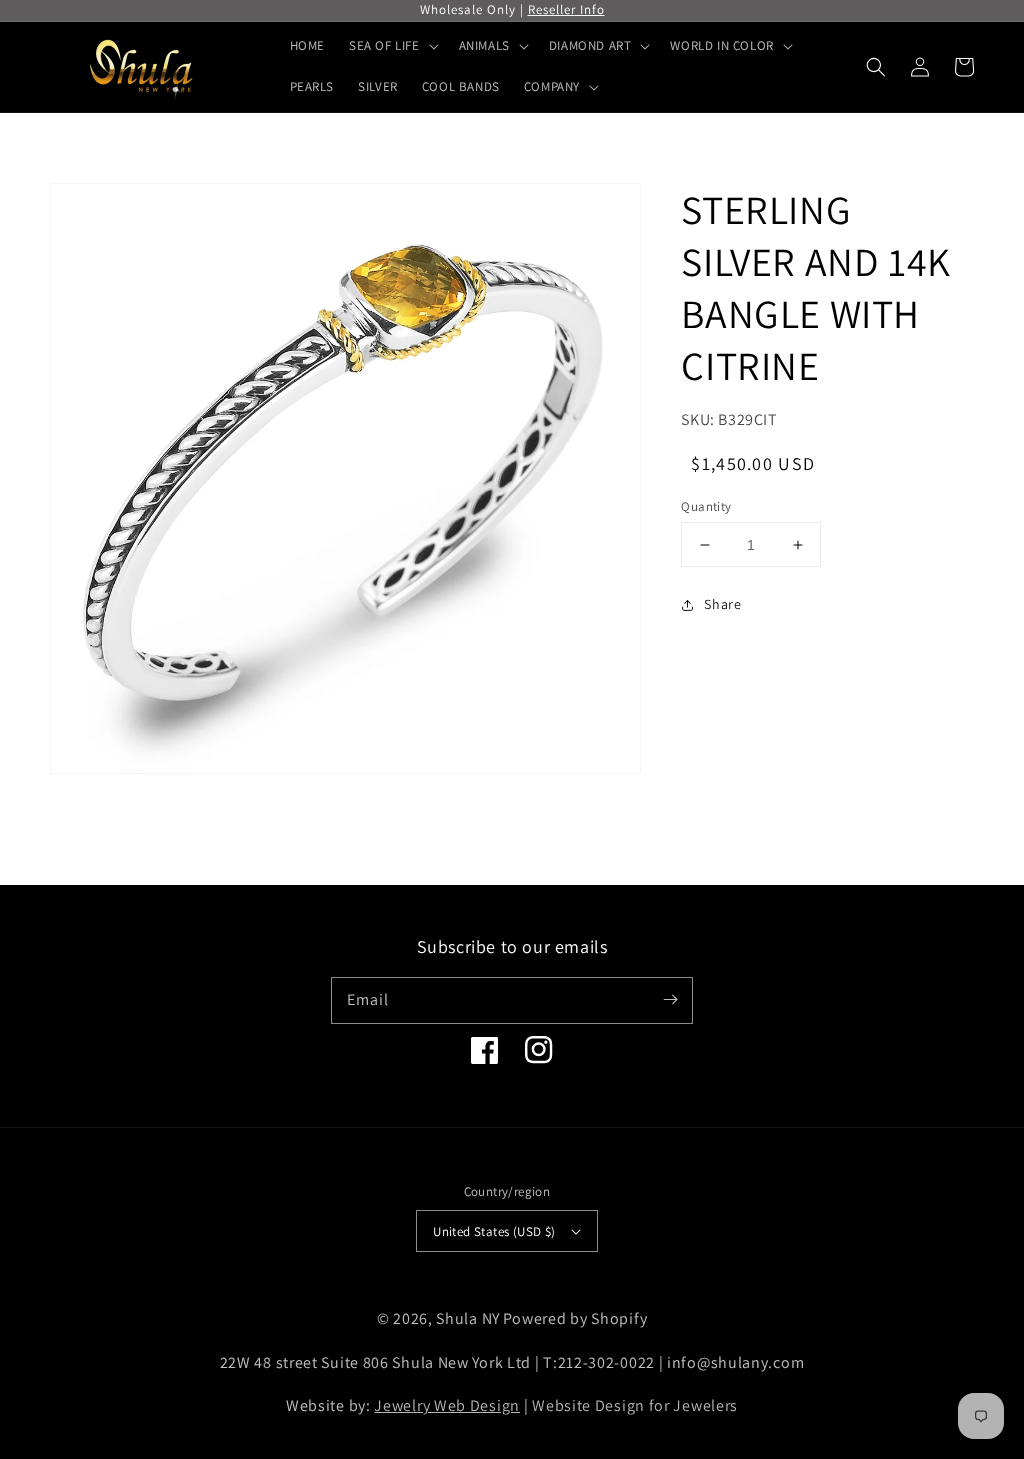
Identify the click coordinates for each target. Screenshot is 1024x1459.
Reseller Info (566, 9)
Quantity (706, 506)
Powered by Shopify (575, 1318)
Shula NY (468, 1318)
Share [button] (722, 604)
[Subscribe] (670, 1000)
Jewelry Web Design (447, 1405)
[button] (876, 67)
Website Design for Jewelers (635, 1405)
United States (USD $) (494, 1231)
